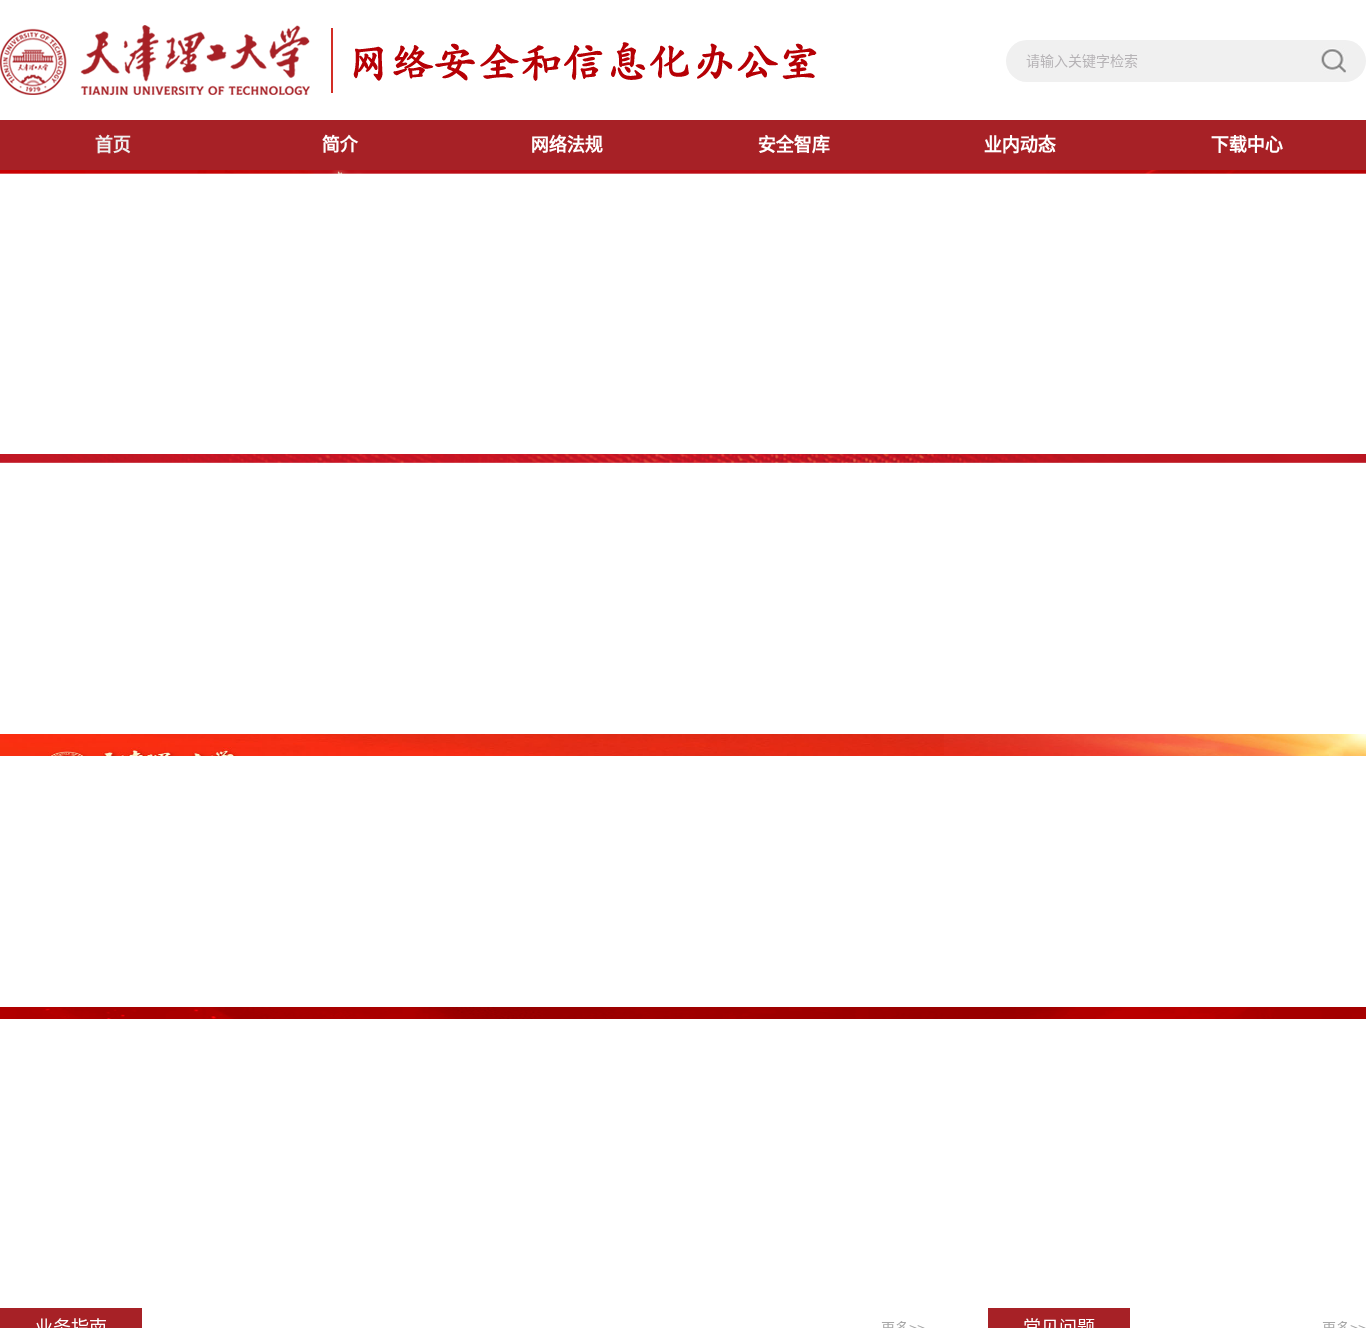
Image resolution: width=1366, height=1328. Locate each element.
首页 (113, 145)
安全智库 (794, 145)
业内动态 (1020, 145)
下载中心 (1247, 145)
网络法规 (567, 145)
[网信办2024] (408, 60)
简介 (340, 145)
